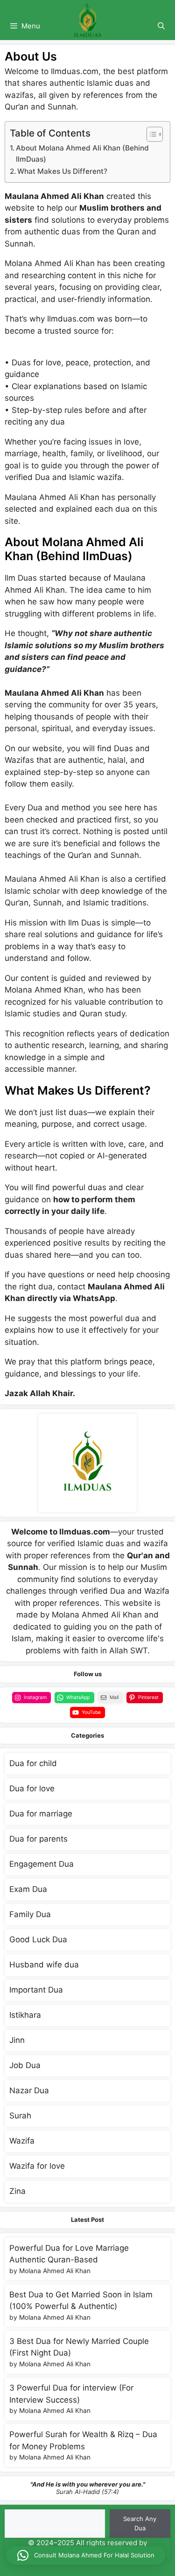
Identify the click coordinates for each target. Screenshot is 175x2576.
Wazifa (22, 2141)
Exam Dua (28, 1889)
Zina (17, 2191)
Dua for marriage (41, 1814)
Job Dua (25, 2065)
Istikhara (25, 2015)
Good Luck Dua (38, 1939)
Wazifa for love (37, 2166)
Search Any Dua (140, 2523)
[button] (86, 2555)
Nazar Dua (29, 2090)
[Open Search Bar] (161, 26)
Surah (20, 2116)
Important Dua (36, 1990)
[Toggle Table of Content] (150, 134)
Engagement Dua (42, 1864)
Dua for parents (38, 1839)
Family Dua (30, 1914)
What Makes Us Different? (62, 171)
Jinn (17, 2040)
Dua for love (32, 1788)
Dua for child (33, 1763)
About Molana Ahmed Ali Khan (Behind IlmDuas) (82, 154)
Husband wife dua (44, 1965)
